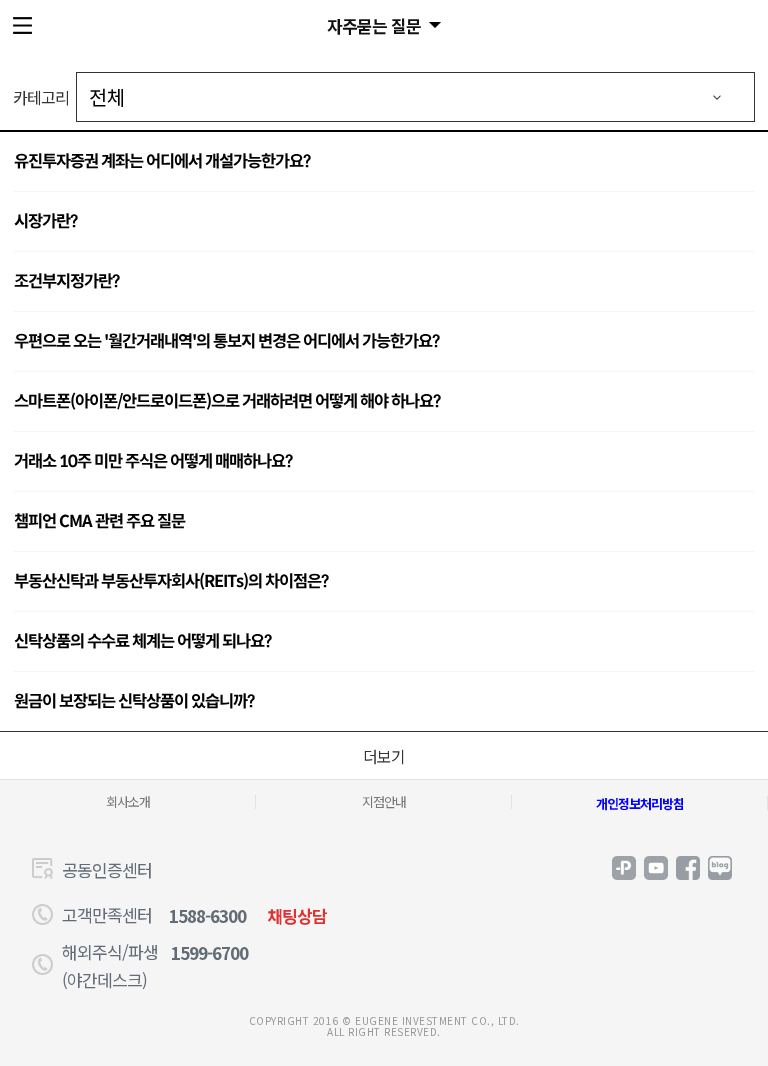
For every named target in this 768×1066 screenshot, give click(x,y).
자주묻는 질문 (374, 25)
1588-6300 (207, 915)
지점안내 (384, 801)
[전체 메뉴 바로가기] (25, 26)
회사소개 (128, 801)
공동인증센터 (107, 869)
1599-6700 (209, 952)
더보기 (384, 756)
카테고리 (41, 97)
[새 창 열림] (624, 868)
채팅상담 (297, 915)
